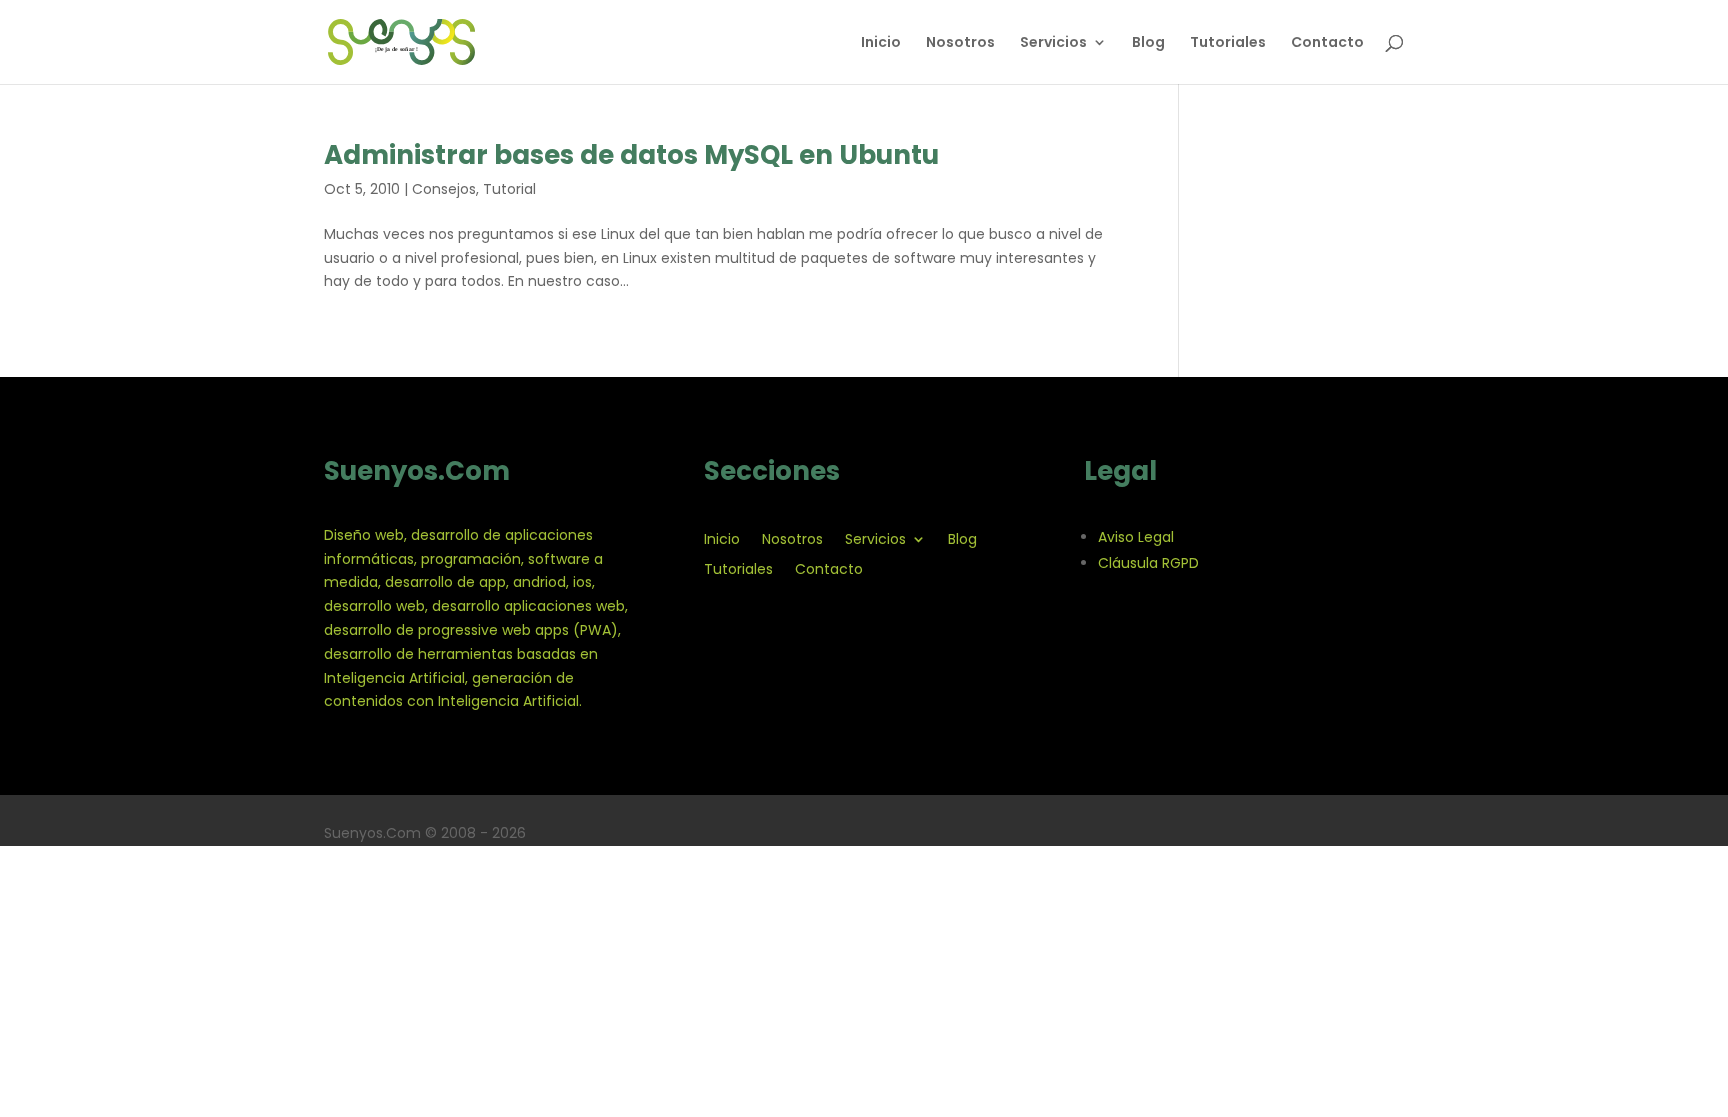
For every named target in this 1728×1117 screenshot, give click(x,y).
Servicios (1053, 43)
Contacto (1327, 43)
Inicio (881, 43)
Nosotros (960, 43)
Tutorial (509, 189)
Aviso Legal (1136, 537)
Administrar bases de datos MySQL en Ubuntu (631, 155)
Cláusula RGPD (1148, 563)
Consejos (444, 189)
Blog (1148, 43)
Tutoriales (1228, 43)
